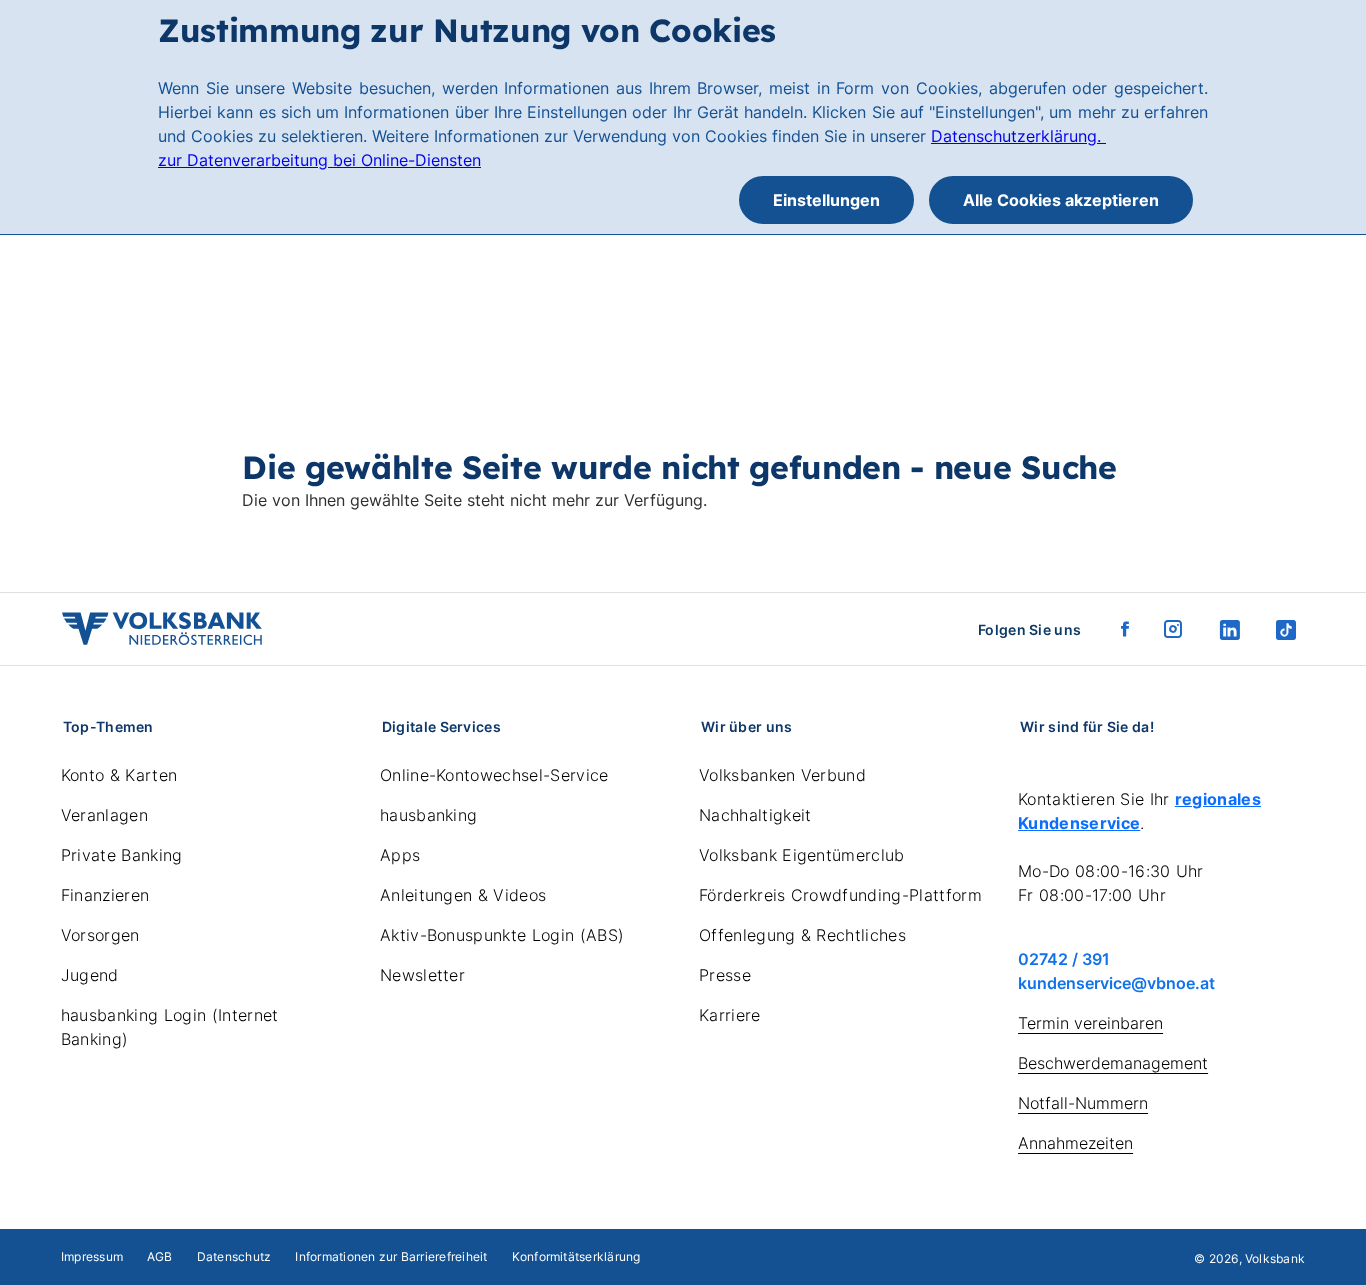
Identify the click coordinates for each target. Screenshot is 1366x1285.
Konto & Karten (119, 775)
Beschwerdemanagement (1113, 1063)
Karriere (730, 1015)
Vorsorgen (100, 935)
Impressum (92, 1256)
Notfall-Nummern (1083, 1103)
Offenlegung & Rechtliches (802, 935)
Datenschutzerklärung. (1018, 136)
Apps (400, 855)
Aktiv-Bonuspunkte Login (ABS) (502, 935)
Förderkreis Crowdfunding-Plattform (840, 895)
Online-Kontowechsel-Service (494, 775)
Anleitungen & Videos (463, 895)
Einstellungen (826, 200)
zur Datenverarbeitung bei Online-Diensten (319, 160)
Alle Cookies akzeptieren (1061, 200)
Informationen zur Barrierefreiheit (391, 1256)
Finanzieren (105, 895)
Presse (725, 975)
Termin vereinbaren (1090, 1023)
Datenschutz (234, 1256)
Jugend (90, 975)
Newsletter (422, 975)
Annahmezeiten (1075, 1143)
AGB (160, 1256)
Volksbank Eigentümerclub (802, 855)
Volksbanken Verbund (782, 775)
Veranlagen (104, 815)
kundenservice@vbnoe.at (1116, 983)
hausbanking (429, 815)
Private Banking (122, 855)
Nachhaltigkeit (755, 815)
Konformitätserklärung (576, 1256)
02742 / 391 (1064, 959)
